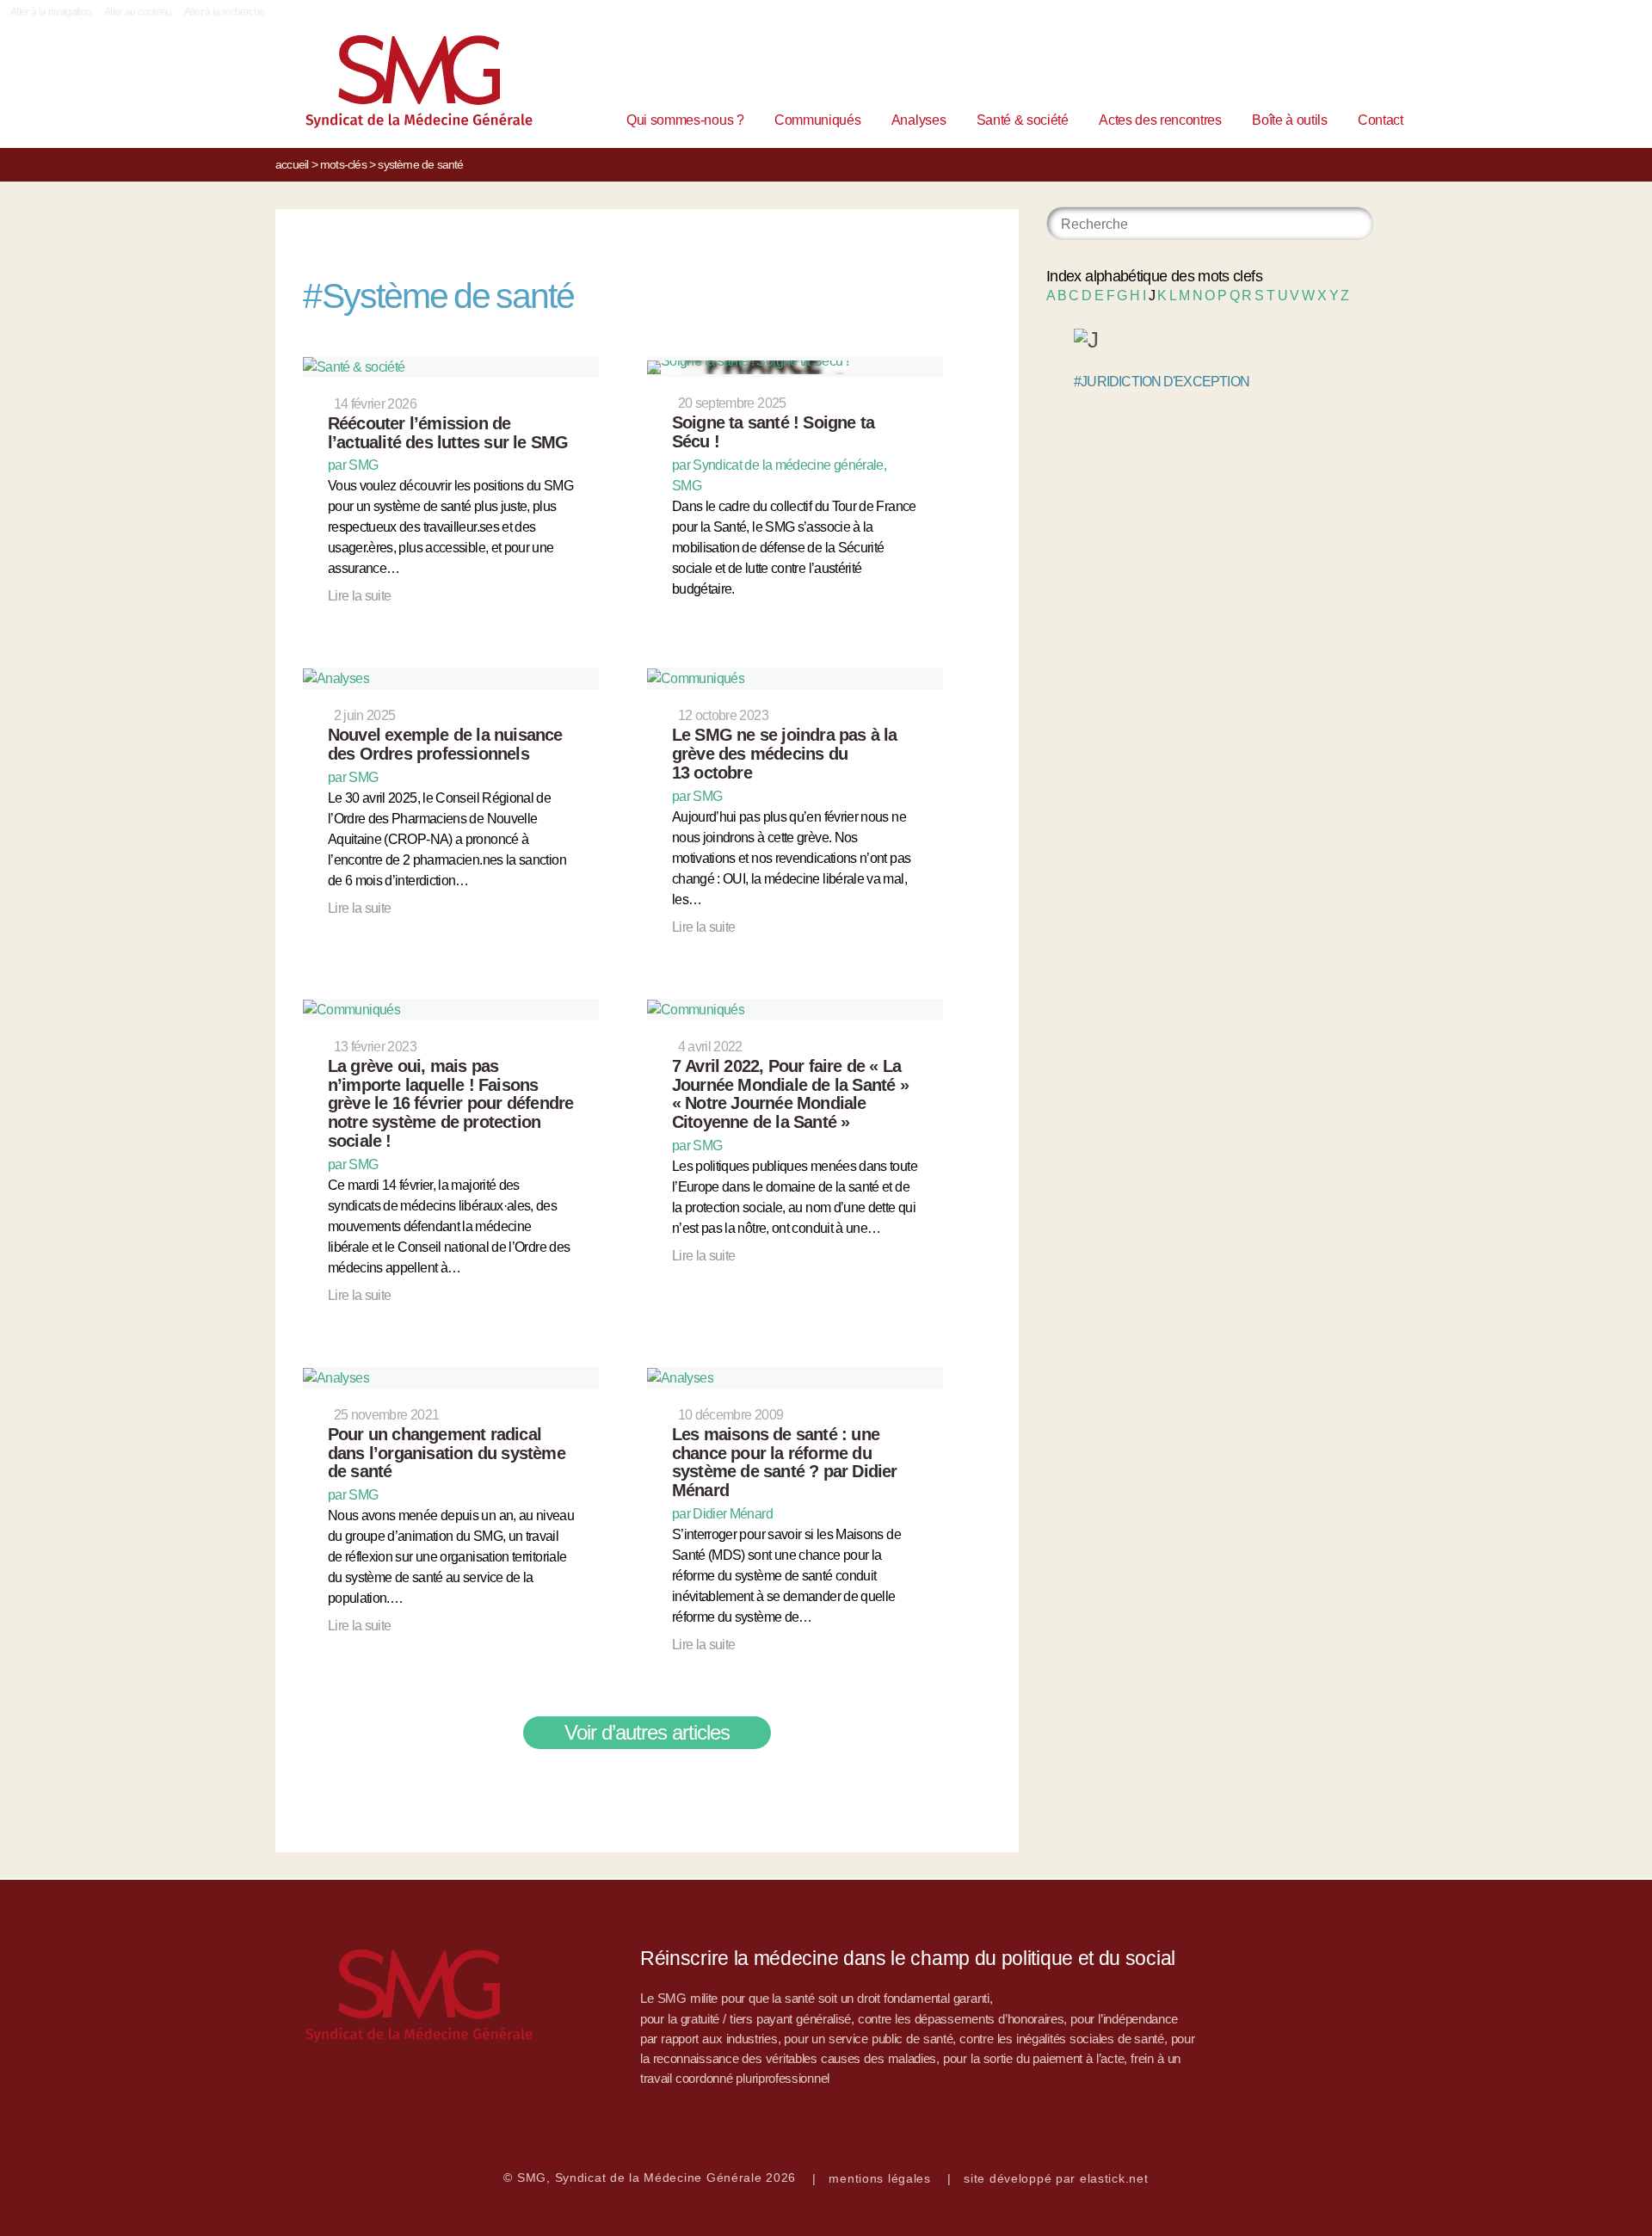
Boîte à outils (1290, 120)
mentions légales (880, 2178)
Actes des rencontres (1160, 120)
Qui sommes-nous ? (685, 120)
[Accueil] (392, 86)
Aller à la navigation (51, 12)
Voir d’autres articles (647, 1732)
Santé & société (1023, 120)
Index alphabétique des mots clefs (1154, 276)
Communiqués (817, 120)
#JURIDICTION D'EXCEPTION (1162, 382)
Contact (1381, 120)
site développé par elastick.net (1056, 2178)
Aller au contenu (138, 12)
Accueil (292, 164)
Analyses (918, 120)
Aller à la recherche (224, 12)
